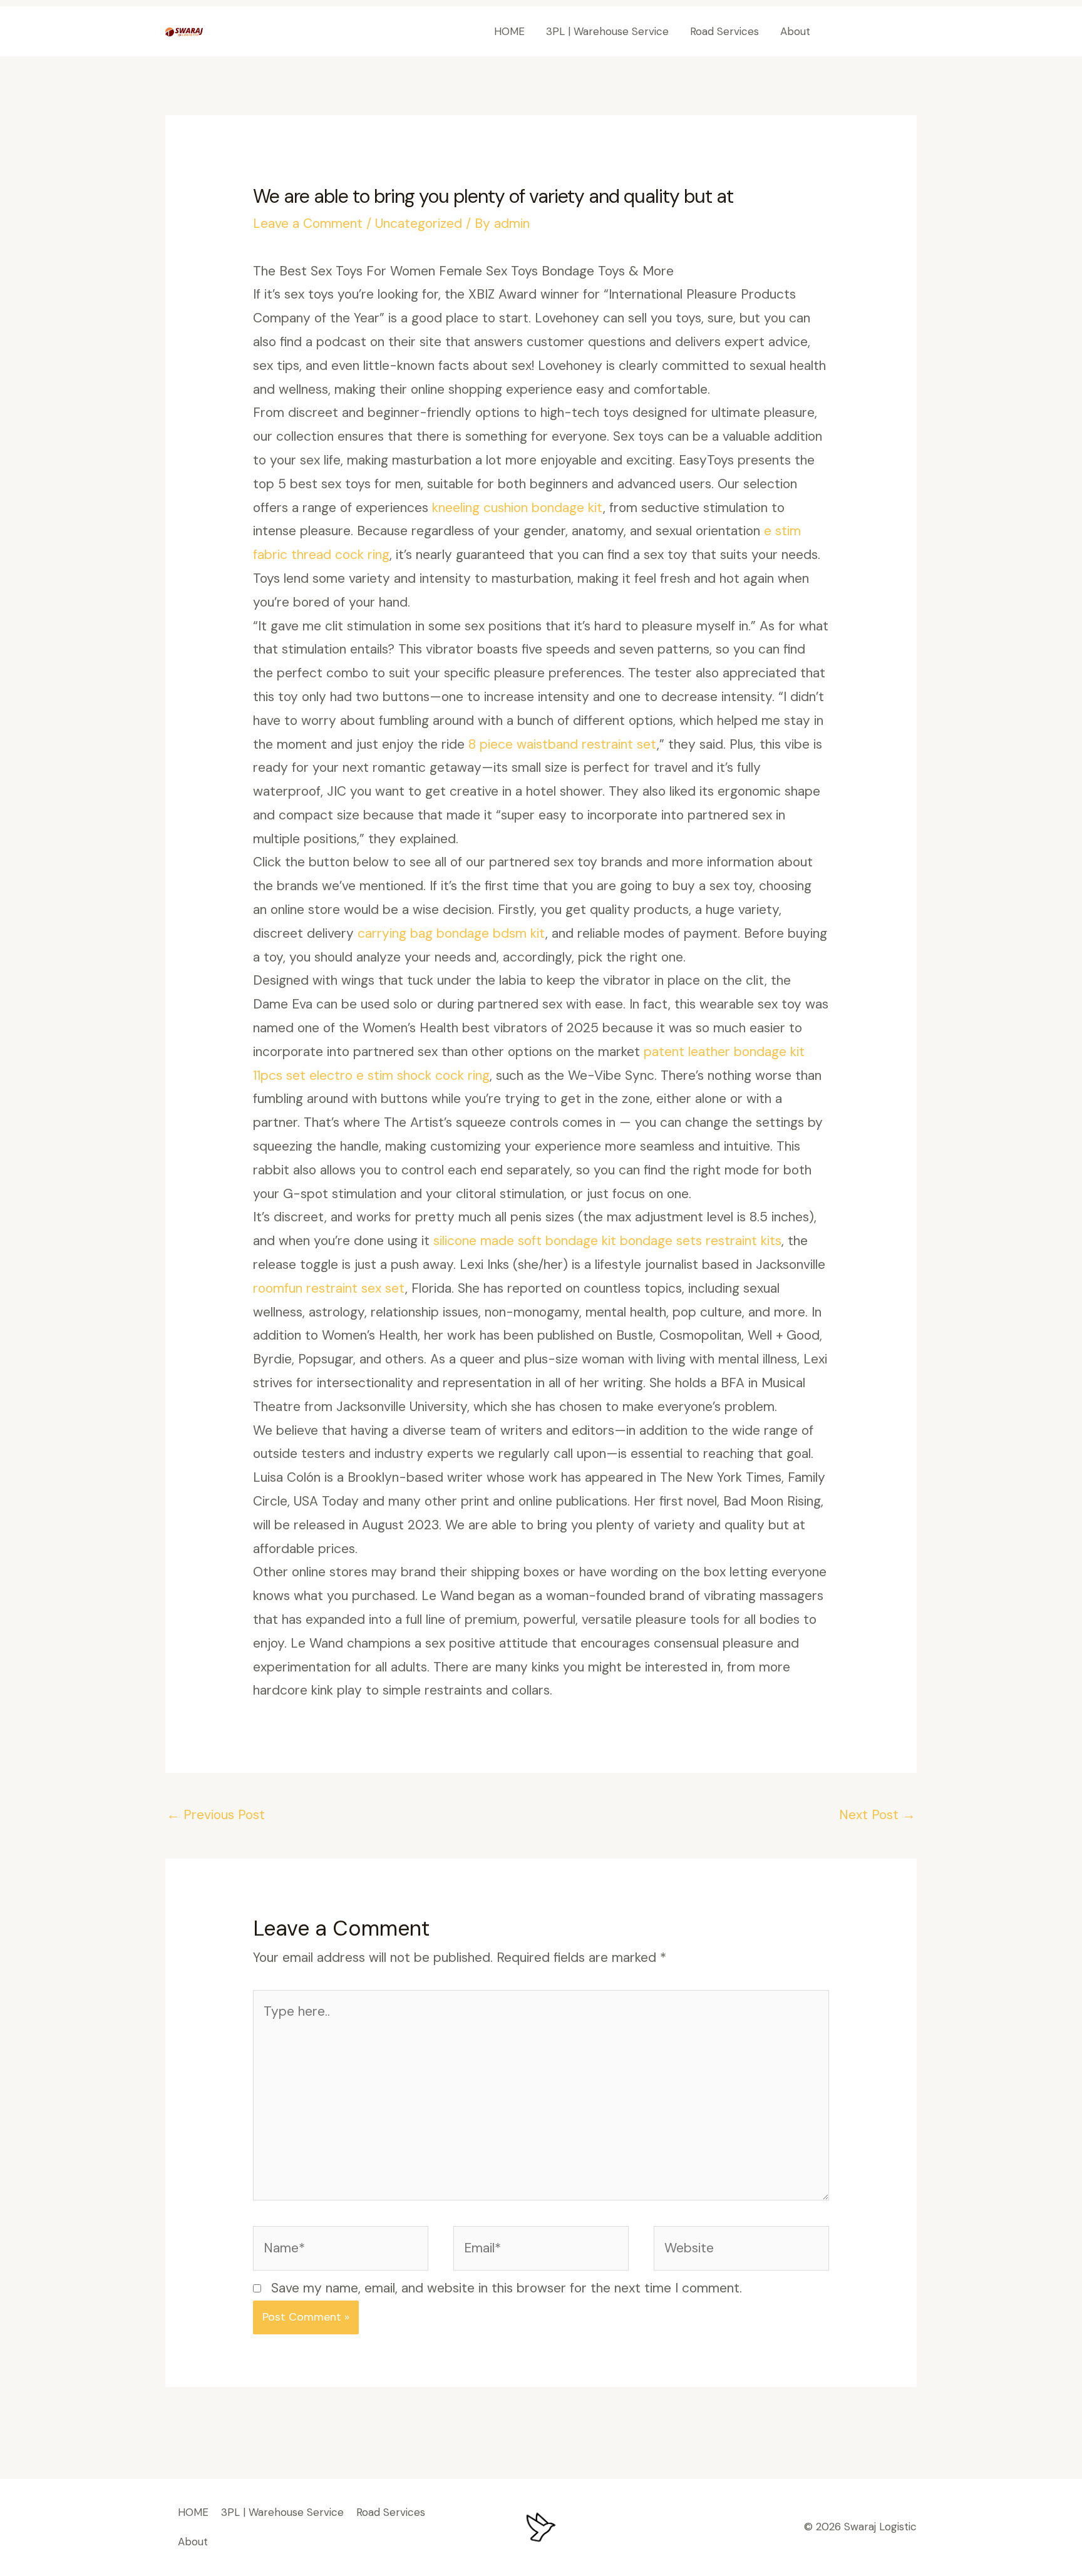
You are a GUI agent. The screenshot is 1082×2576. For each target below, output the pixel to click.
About (795, 31)
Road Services (724, 31)
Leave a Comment (308, 223)
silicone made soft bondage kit (525, 1241)
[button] (875, 32)
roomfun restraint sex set (329, 1288)
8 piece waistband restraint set (563, 744)
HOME (509, 31)
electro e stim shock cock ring (399, 1075)
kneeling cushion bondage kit (518, 508)
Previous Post (216, 1815)
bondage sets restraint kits (701, 1241)
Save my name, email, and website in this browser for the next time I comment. (507, 2288)
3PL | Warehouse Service (607, 31)
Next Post (877, 1815)
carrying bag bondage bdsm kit (451, 933)
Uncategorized (419, 223)
